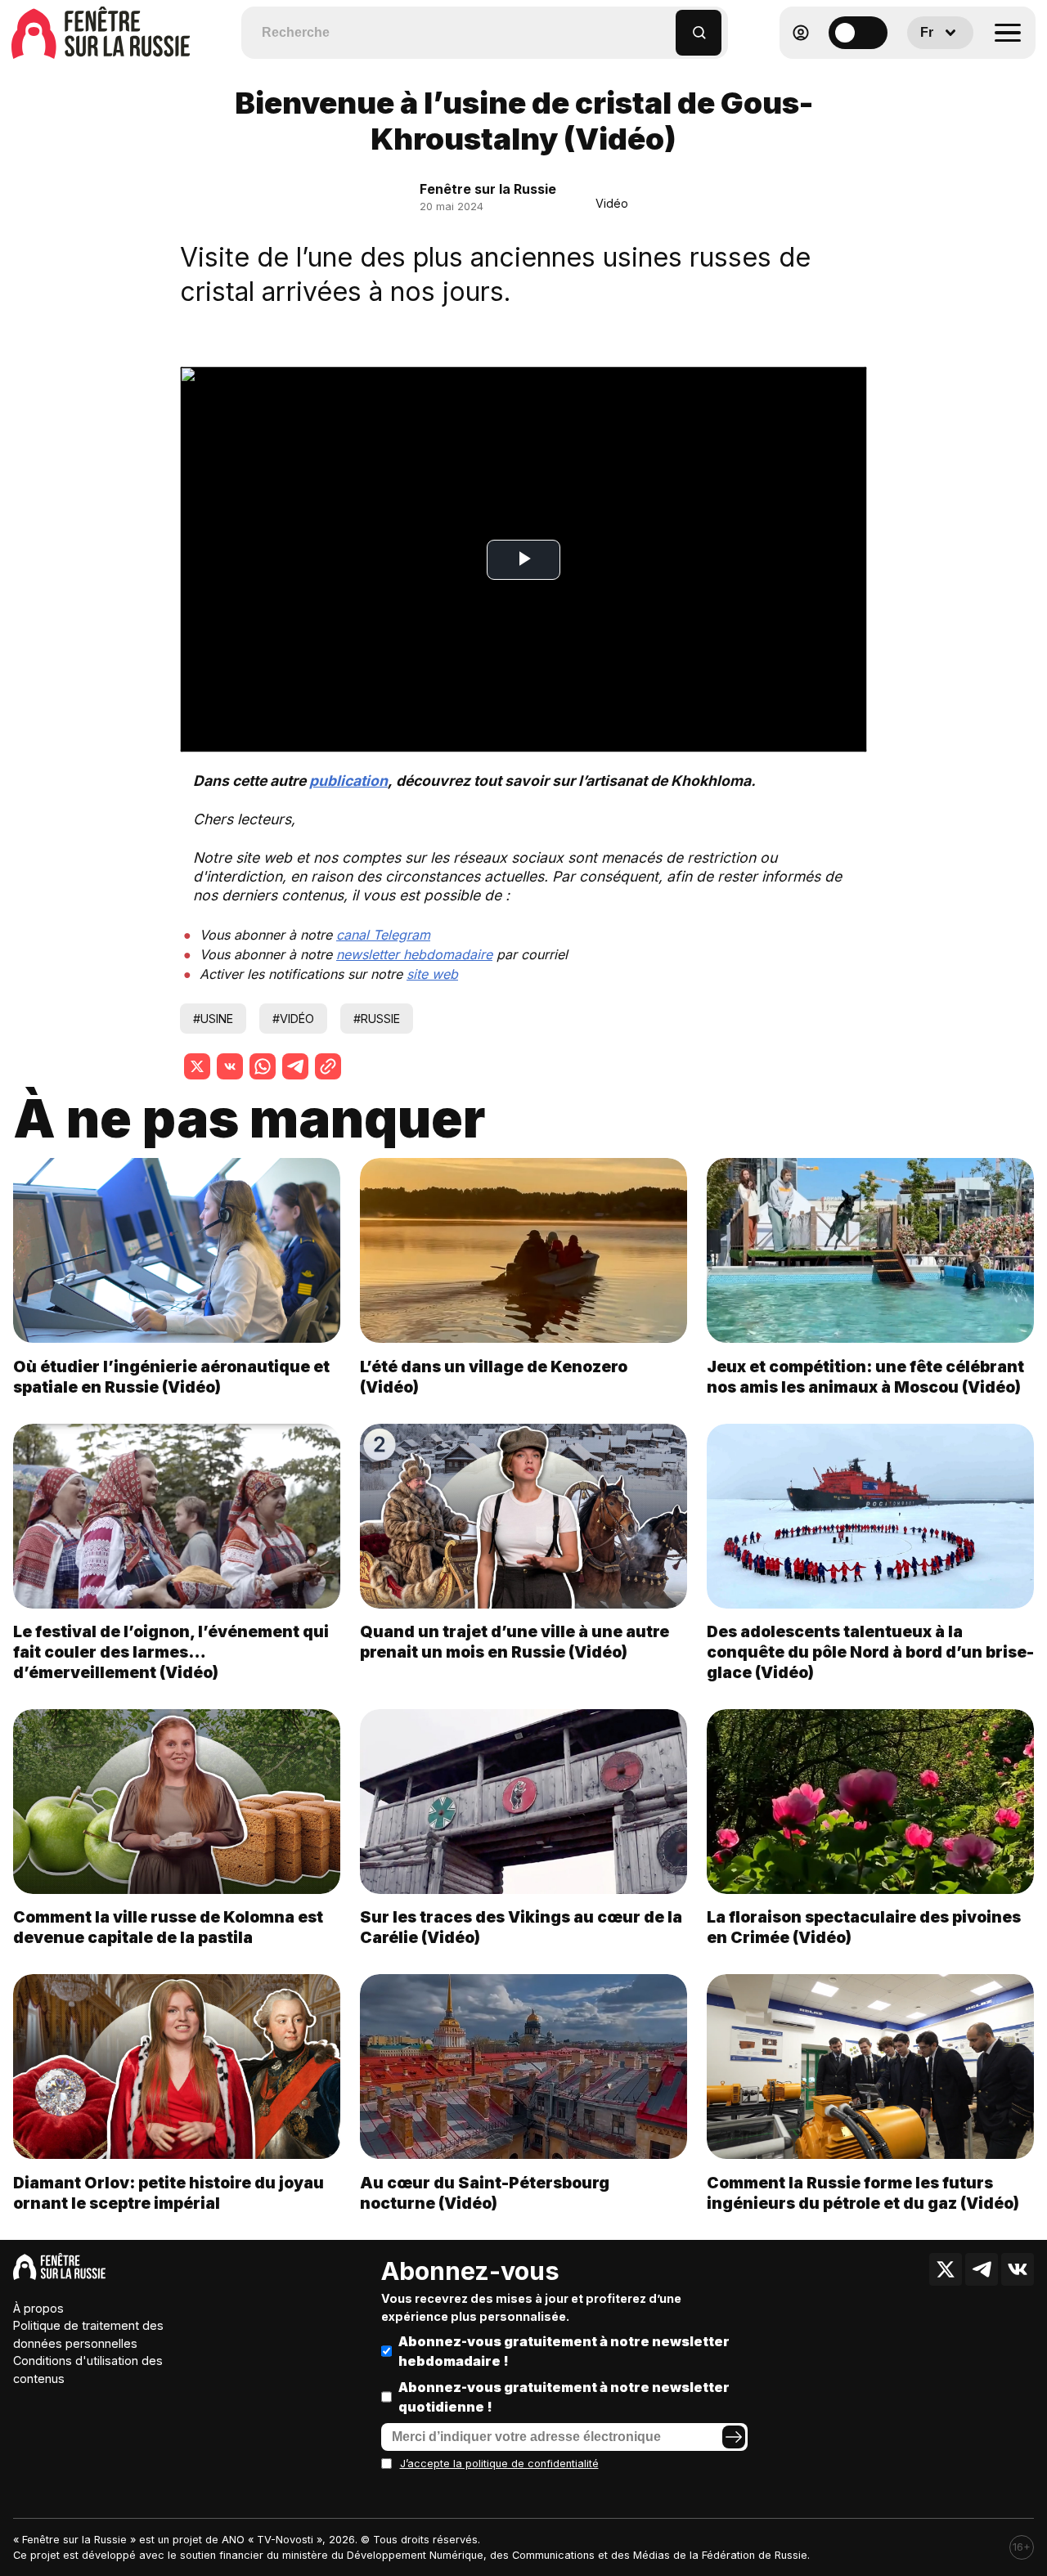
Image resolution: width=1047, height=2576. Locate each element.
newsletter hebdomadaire (414, 954)
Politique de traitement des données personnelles (88, 2334)
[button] (664, 25)
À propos (38, 2308)
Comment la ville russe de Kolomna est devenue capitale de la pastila (168, 1927)
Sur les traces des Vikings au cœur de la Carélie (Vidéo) (521, 1927)
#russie (377, 1019)
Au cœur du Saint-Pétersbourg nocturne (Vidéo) (485, 2193)
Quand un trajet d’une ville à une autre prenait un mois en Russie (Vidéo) (515, 1642)
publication (348, 781)
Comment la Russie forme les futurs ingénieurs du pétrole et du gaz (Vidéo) (863, 2193)
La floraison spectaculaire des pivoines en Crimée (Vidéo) (864, 1927)
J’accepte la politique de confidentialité (499, 2464)
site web (432, 974)
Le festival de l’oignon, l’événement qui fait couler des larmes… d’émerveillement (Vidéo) (171, 1652)
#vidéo (293, 1019)
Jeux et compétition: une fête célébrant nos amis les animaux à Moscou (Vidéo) (865, 1377)
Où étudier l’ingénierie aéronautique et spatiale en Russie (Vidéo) (171, 1377)
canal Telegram (383, 935)
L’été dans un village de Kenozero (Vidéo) (494, 1377)
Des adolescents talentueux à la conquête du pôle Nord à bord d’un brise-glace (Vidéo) (870, 1652)
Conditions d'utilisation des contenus (88, 2370)
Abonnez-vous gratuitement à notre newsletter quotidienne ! (564, 2397)
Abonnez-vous (470, 2271)
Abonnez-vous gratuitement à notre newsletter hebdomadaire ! (564, 2351)
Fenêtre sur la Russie (488, 189)
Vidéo (612, 203)
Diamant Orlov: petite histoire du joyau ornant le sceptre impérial (169, 2193)
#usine (213, 1019)
